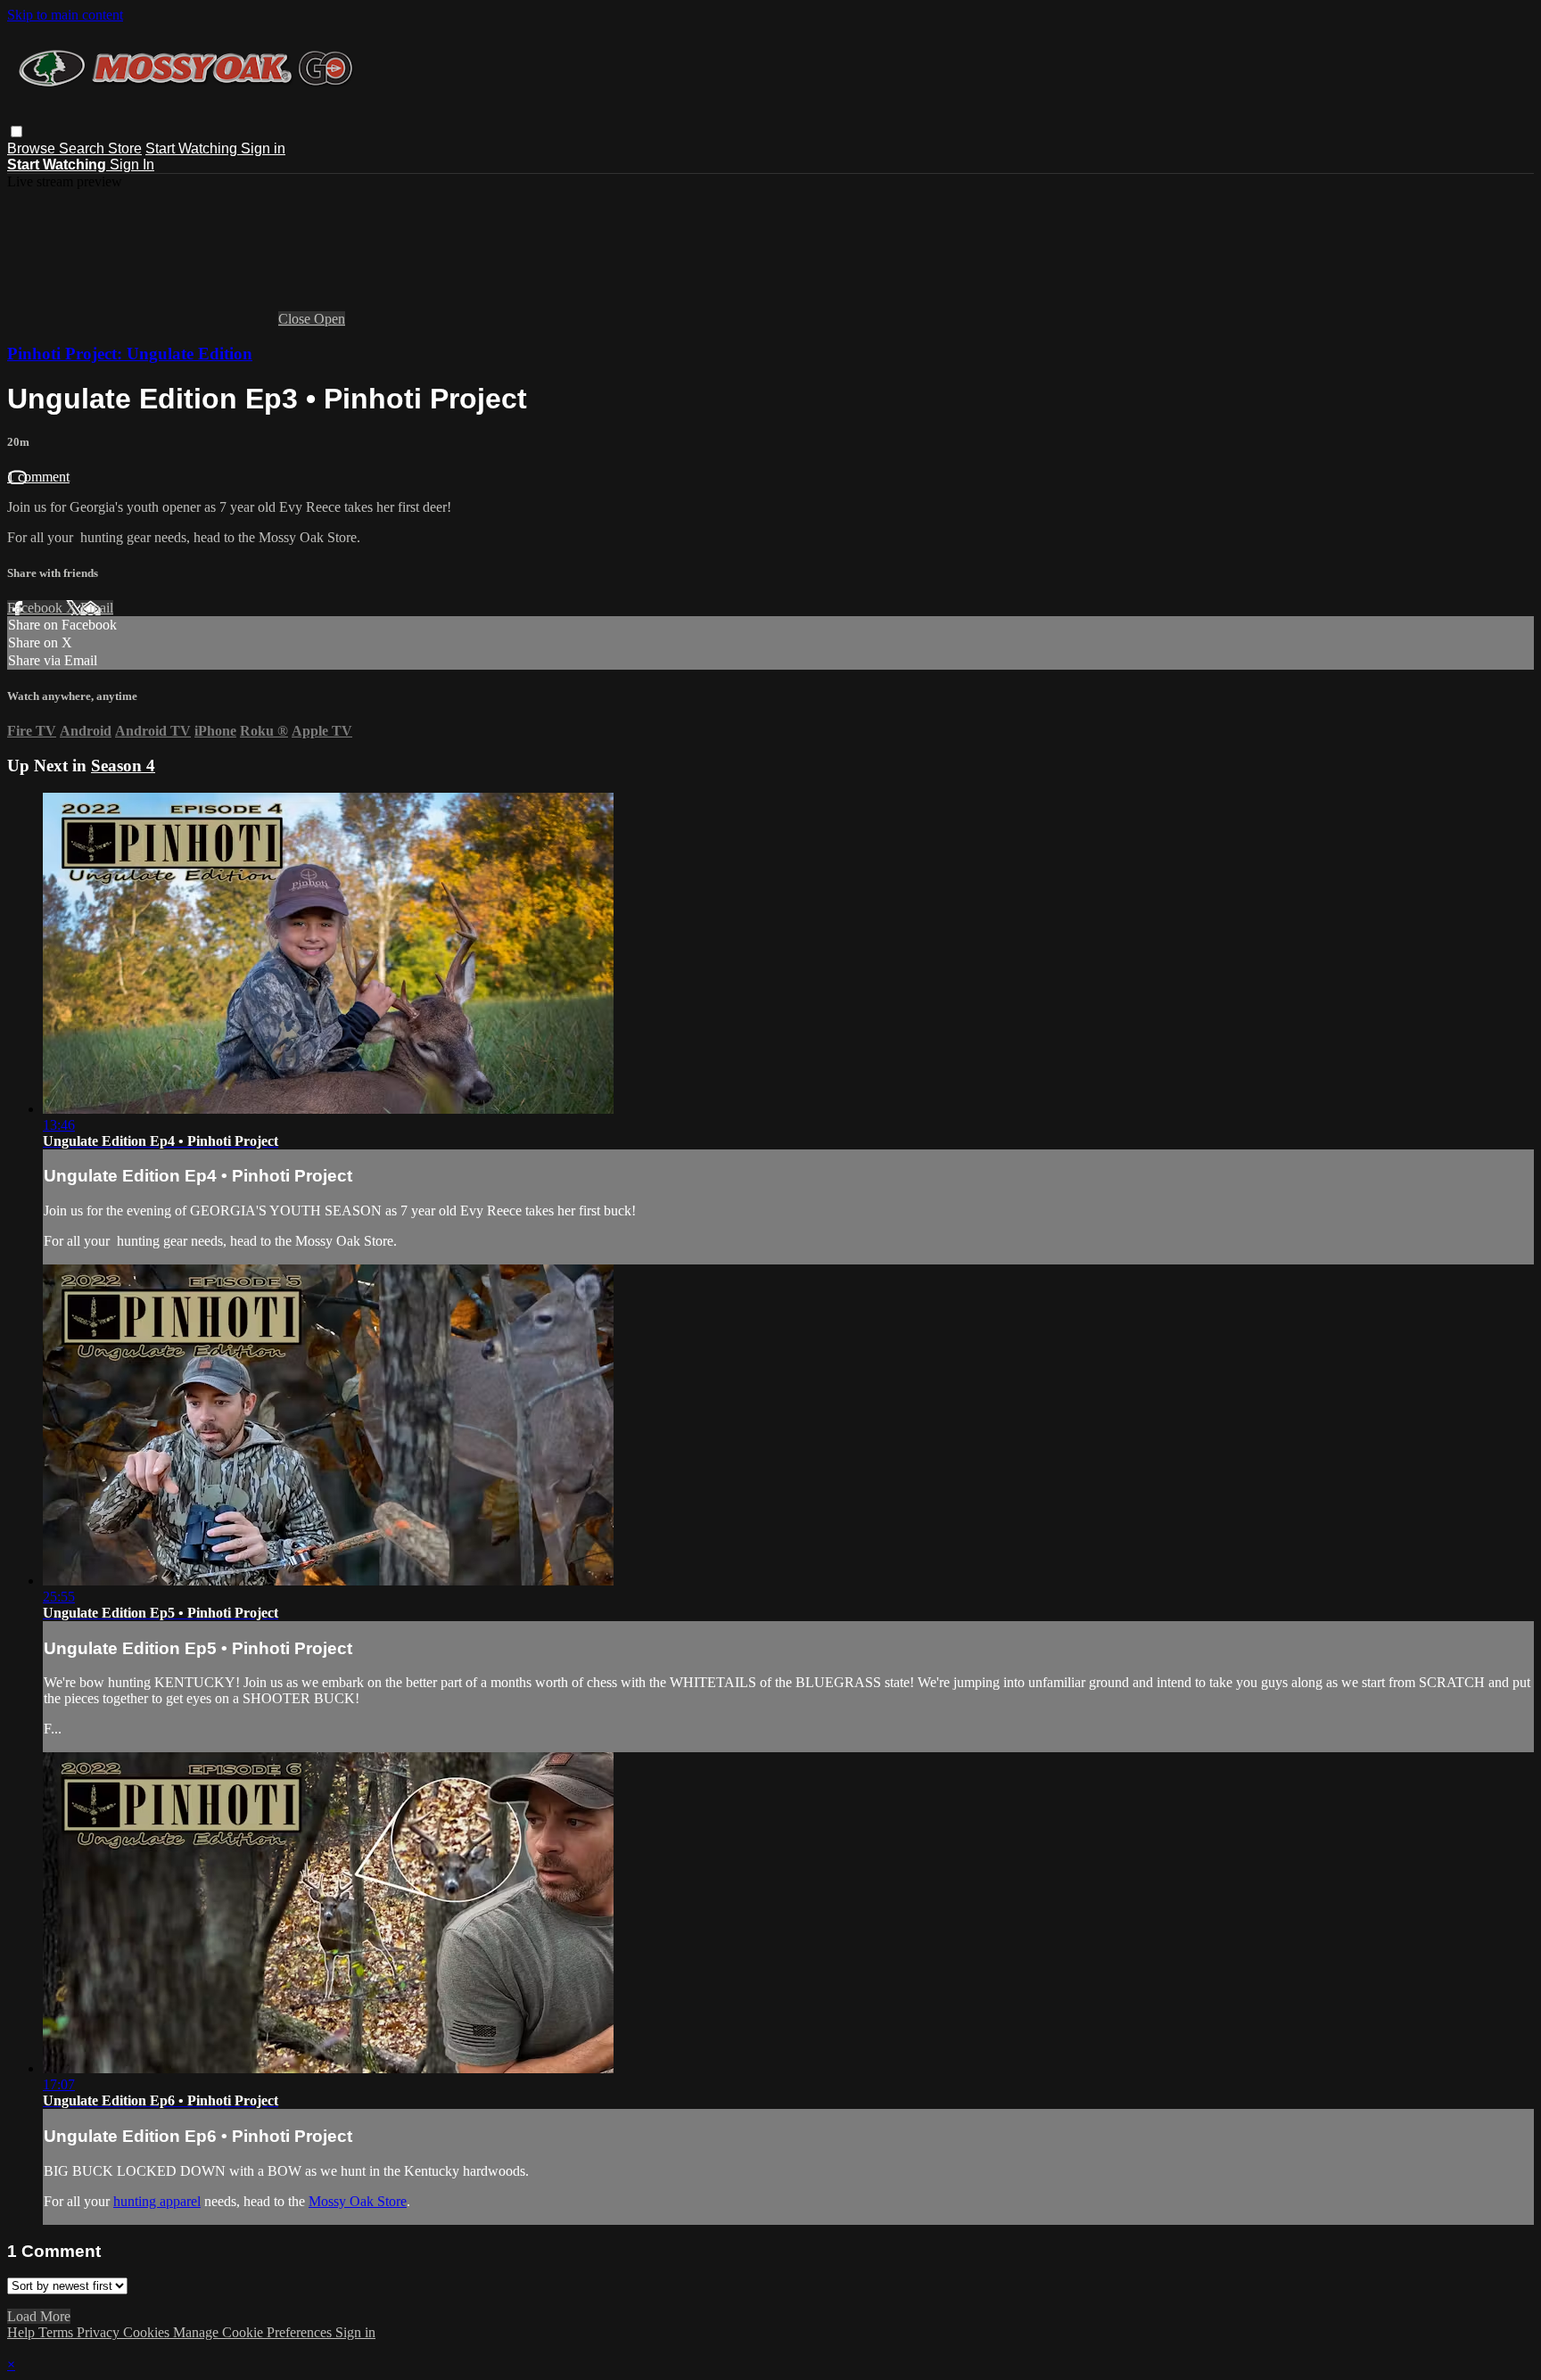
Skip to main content (65, 15)
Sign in (263, 148)
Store (125, 148)
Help (23, 2332)
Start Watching (193, 148)
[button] (16, 132)
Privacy (100, 2332)
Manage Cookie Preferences (254, 2332)
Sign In (132, 165)
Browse (33, 148)
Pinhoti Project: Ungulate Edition (130, 354)
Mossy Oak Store (358, 2201)
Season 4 (123, 766)
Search (83, 148)
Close (296, 319)
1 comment (38, 477)
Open (330, 319)
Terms (58, 2332)
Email (97, 608)
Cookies (148, 2332)
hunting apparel (157, 2201)
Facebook (37, 608)
